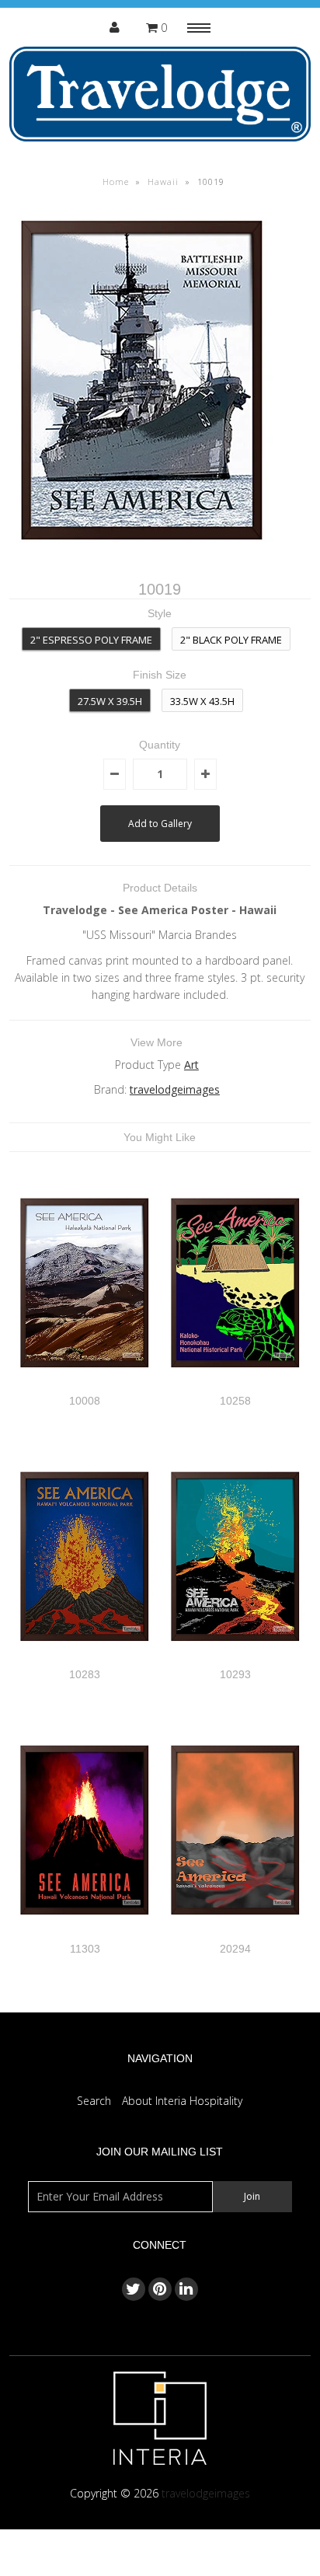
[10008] (85, 1386)
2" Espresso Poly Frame (91, 640)
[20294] (235, 1933)
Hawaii (163, 182)
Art (191, 1065)
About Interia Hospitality (182, 2101)
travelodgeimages (175, 1089)
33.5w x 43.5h (202, 701)
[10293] (235, 1659)
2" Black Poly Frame (231, 640)
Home (116, 182)
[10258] (235, 1386)
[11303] (85, 1933)
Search (94, 2101)
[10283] (85, 1659)
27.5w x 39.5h (110, 701)
